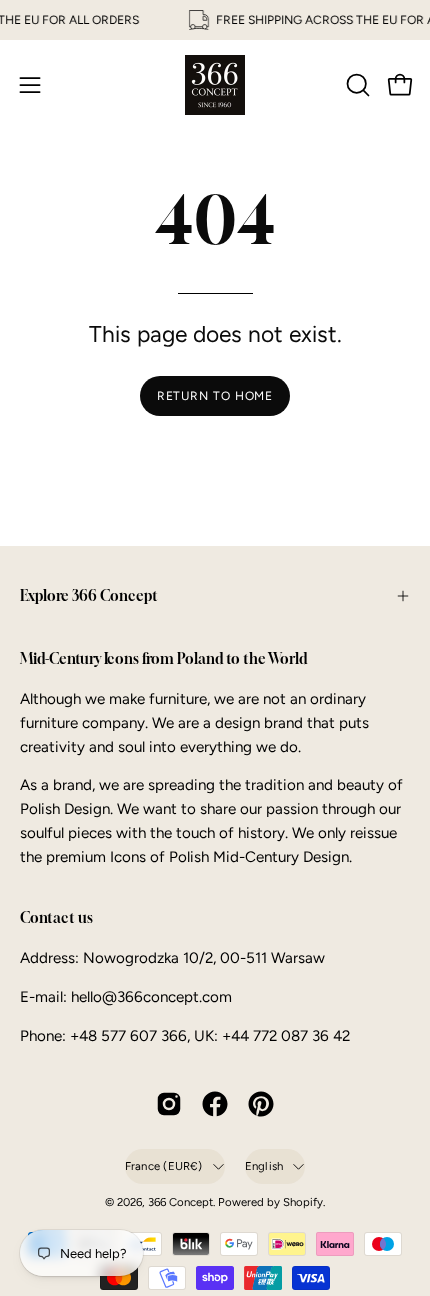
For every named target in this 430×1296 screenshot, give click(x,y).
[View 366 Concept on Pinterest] (261, 1104)
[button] (356, 85)
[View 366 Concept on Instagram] (169, 1104)
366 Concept (180, 1202)
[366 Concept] (215, 85)
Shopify (303, 1202)
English (264, 1166)
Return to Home (215, 396)
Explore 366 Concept (89, 595)
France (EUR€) (164, 1166)
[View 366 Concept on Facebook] (215, 1104)
